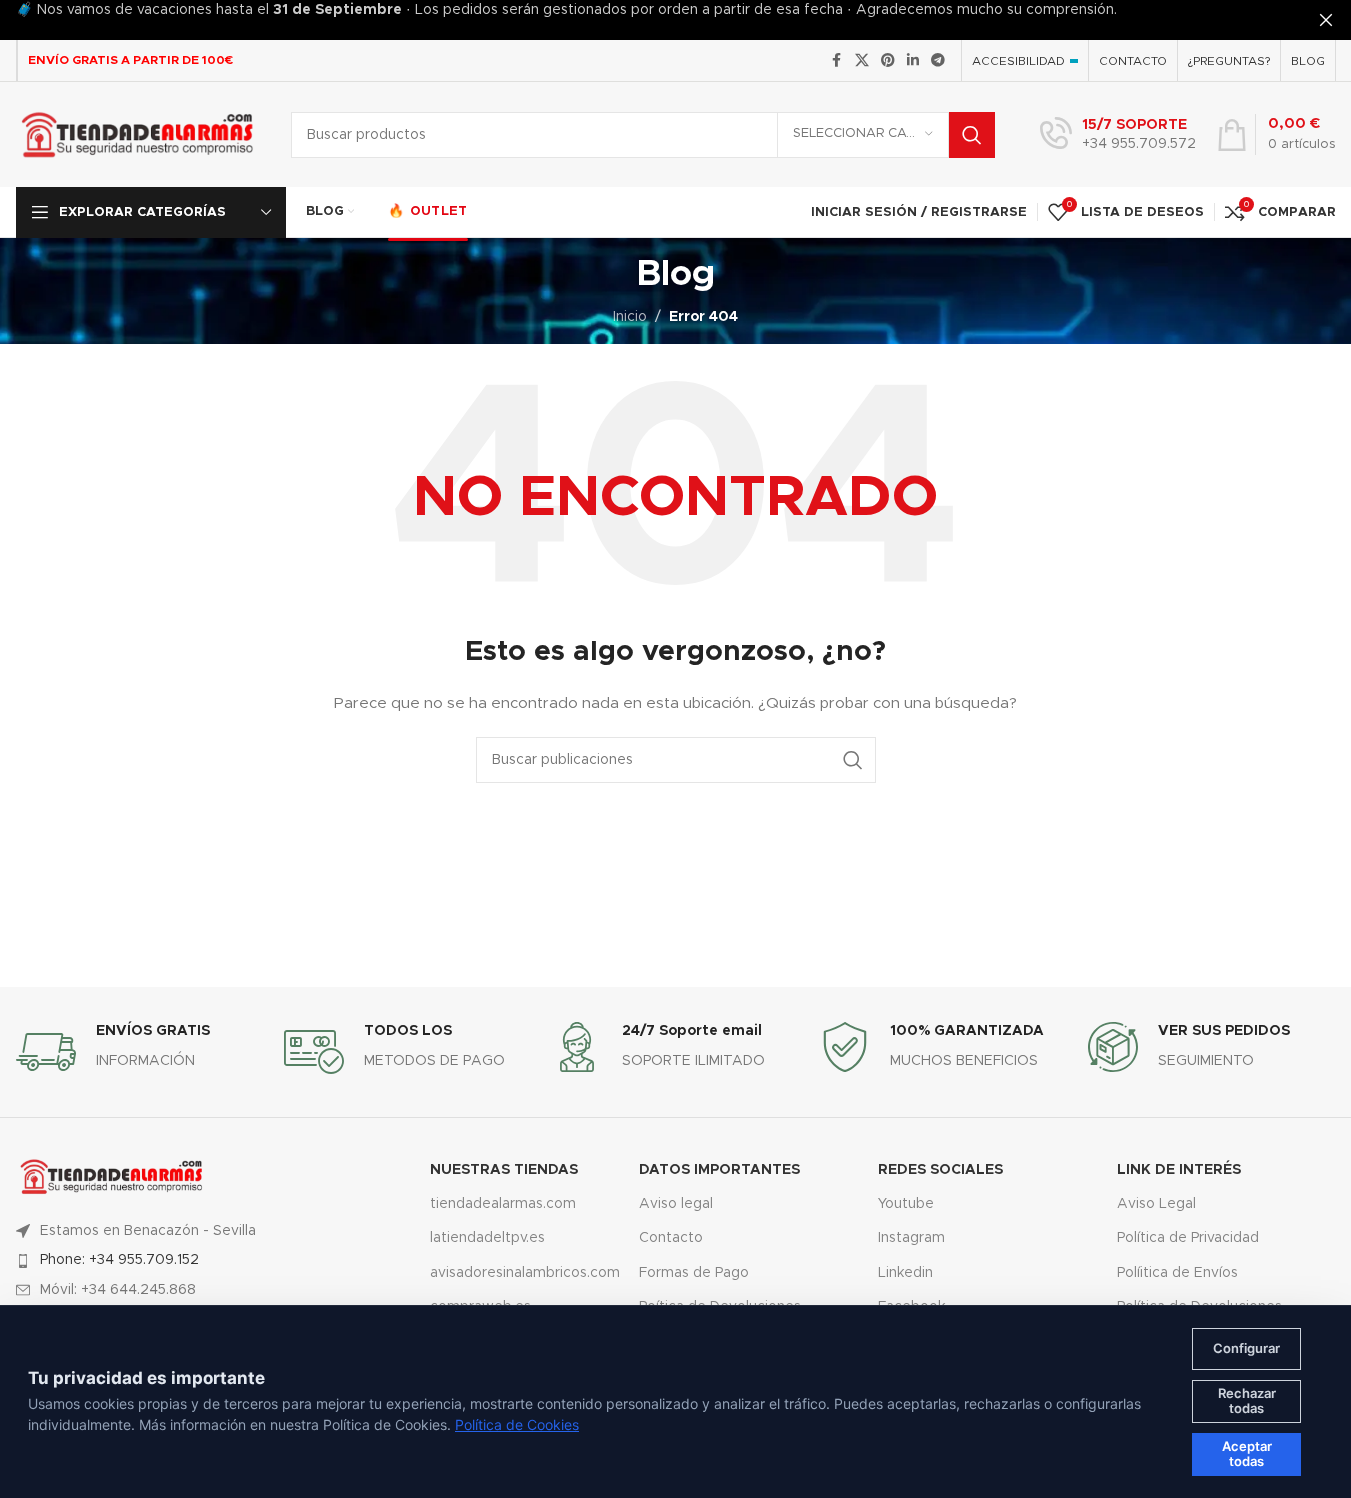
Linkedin (905, 1273)
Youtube (906, 1204)
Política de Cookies (517, 1424)
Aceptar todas (1247, 1454)
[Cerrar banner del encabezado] (1326, 20)
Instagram (911, 1238)
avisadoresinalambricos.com (519, 1273)
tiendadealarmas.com (503, 1204)
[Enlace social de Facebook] (837, 61)
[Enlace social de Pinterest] (888, 61)
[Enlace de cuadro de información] (1118, 135)
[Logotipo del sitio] (138, 134)
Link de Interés (1179, 1170)
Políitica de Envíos (1177, 1273)
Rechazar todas (1247, 1401)
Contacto (671, 1238)
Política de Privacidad (1188, 1238)
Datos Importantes (719, 1170)
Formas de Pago (694, 1273)
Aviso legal (676, 1204)
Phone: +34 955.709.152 (119, 1260)
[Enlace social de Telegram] (938, 61)
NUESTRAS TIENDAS (504, 1170)
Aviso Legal (1156, 1204)
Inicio (630, 317)
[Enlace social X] (862, 61)
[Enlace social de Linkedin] (913, 61)
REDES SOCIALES (940, 1170)
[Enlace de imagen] (112, 1176)
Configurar (1246, 1348)
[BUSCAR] (972, 135)
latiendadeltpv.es (487, 1238)
